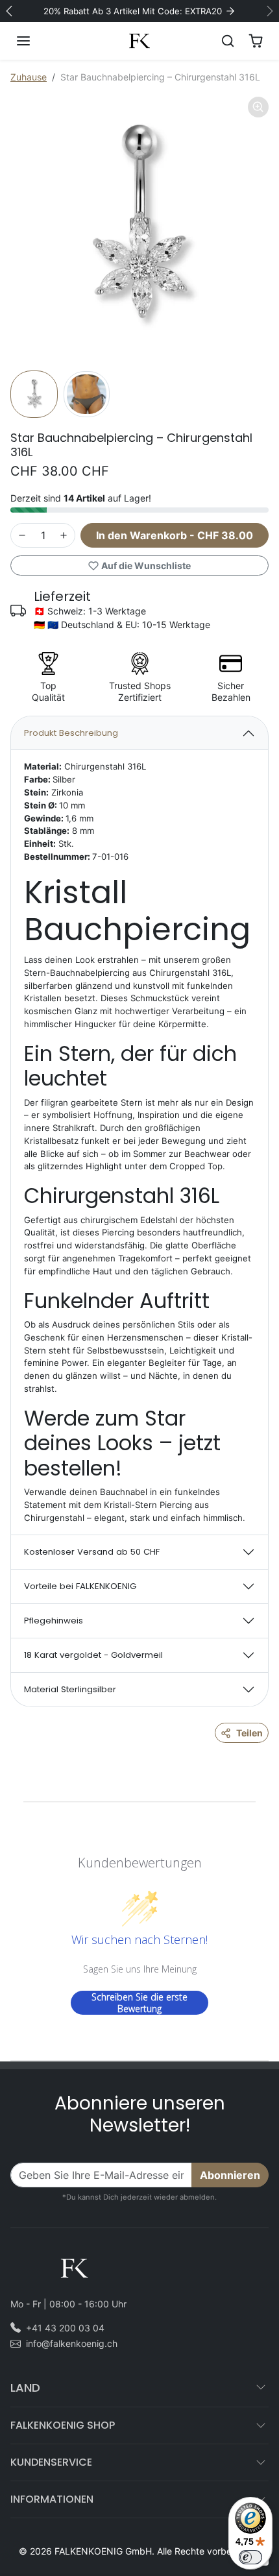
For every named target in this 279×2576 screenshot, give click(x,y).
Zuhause (29, 77)
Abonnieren (230, 2175)
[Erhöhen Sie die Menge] (64, 535)
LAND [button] (25, 2388)
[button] (36, 41)
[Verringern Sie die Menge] (22, 535)
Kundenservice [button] (51, 2462)
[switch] (250, 2557)
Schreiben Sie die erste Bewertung (139, 2003)
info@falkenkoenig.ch (72, 2343)
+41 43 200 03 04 (65, 2328)
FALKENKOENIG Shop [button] (63, 2425)
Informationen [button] (52, 2499)
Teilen (249, 1733)
